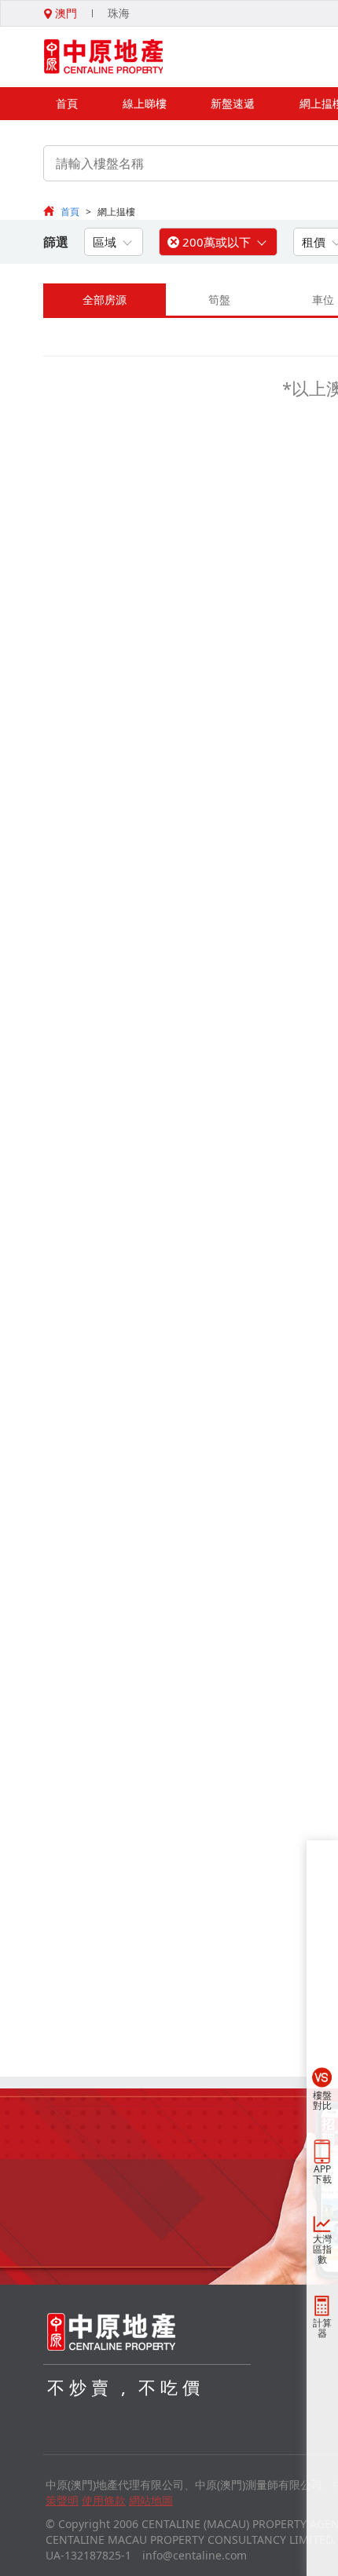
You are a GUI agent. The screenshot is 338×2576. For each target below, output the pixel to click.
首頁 (67, 103)
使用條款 (104, 2500)
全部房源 (105, 300)
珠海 (119, 13)
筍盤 (219, 300)
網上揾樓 (116, 212)
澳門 (64, 13)
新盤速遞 (233, 103)
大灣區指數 (322, 2249)
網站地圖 (151, 2500)
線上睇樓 (145, 103)
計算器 (322, 2328)
